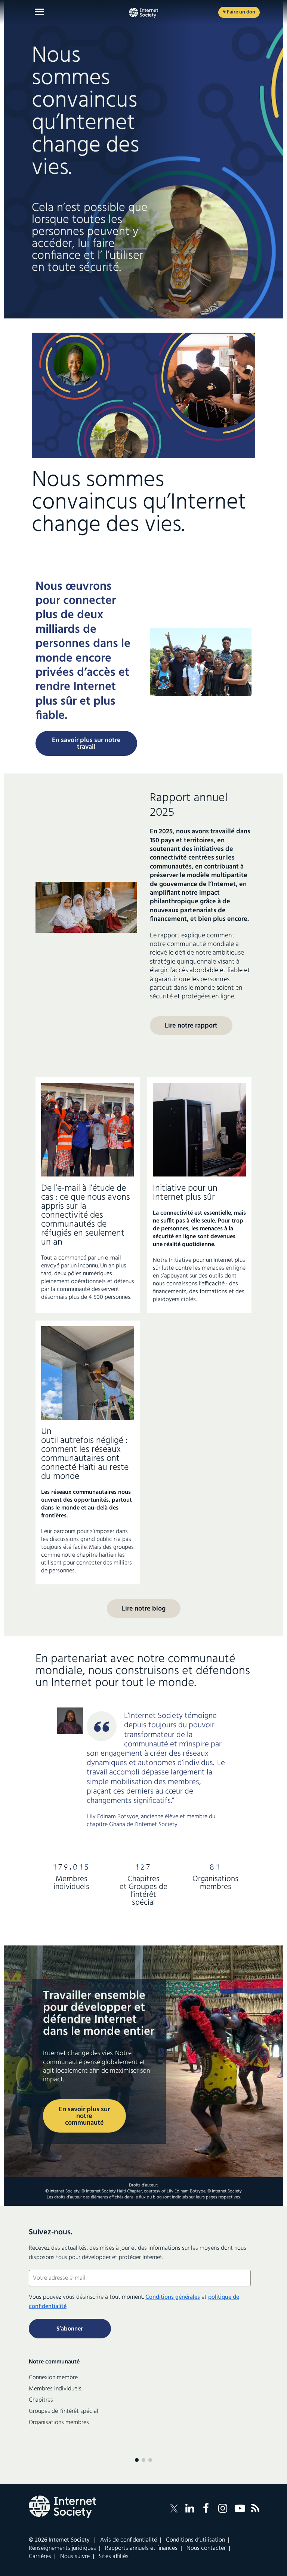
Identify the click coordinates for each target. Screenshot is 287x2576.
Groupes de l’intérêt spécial (64, 2411)
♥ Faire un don (239, 12)
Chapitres (41, 2400)
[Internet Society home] (143, 13)
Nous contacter (206, 2548)
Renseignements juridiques (62, 2548)
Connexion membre (53, 2378)
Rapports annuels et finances (141, 2548)
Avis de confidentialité (129, 2540)
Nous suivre (75, 2557)
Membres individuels (55, 2389)
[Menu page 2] (143, 2460)
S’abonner (70, 2329)
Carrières (40, 2557)
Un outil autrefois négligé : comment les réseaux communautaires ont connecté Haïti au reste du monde (85, 1454)
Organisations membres (59, 2423)
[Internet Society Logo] (62, 2507)
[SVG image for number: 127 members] (143, 1868)
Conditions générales (173, 2297)
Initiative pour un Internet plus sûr (185, 1193)
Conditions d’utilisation (195, 2540)
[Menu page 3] (150, 2460)
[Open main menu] (39, 12)
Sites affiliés (114, 2557)
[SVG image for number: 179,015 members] (72, 1868)
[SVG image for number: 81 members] (215, 1868)
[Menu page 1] (137, 2460)
